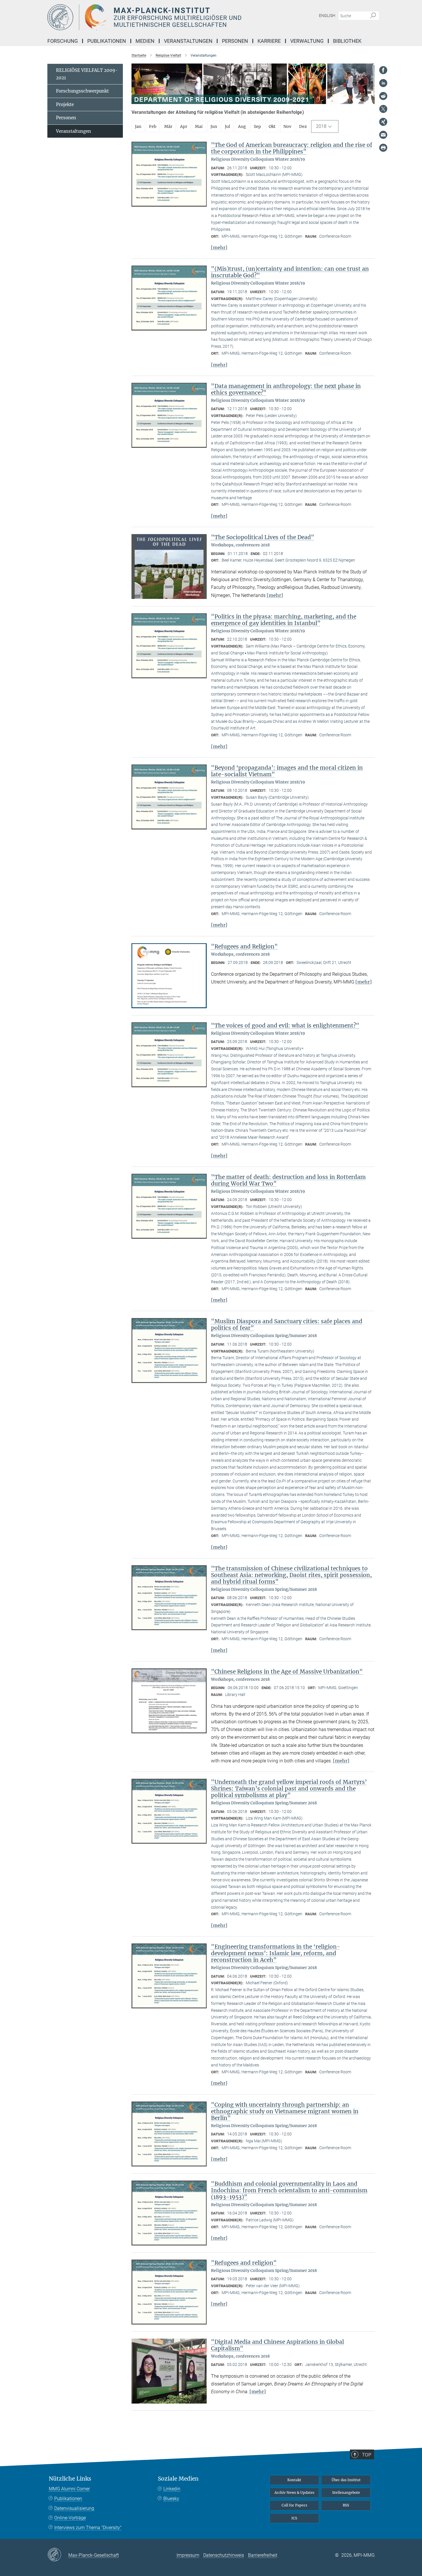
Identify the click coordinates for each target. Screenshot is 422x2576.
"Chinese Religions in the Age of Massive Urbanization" (287, 1672)
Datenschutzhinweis (224, 2555)
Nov (287, 126)
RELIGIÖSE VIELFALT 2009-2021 (87, 74)
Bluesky (171, 2499)
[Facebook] (383, 70)
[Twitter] (383, 109)
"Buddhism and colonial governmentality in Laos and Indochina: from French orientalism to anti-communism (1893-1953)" (289, 2190)
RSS (346, 2505)
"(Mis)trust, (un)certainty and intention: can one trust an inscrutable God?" (290, 272)
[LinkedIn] (383, 83)
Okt (272, 126)
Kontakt (294, 2480)
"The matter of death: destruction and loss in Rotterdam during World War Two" (288, 1180)
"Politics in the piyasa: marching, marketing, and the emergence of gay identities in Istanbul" (284, 620)
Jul (228, 126)
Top (367, 2455)
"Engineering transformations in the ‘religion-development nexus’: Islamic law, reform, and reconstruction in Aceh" (276, 1953)
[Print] (383, 148)
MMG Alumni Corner (69, 2489)
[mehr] (219, 247)
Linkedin (172, 2489)
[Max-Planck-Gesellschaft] (58, 2555)
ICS (294, 2518)
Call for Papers (294, 2505)
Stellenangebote (346, 2493)
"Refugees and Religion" (244, 946)
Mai (199, 126)
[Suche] (373, 16)
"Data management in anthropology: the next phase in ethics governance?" (286, 389)
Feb (153, 126)
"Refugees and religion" (244, 2263)
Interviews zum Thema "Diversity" (88, 2528)
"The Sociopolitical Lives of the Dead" (263, 537)
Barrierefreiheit (263, 2555)
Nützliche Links (70, 2479)
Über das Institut (346, 2480)
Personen (66, 118)
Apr (184, 126)
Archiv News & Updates (294, 2493)
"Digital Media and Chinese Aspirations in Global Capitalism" (277, 2345)
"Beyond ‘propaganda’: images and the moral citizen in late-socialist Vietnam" (287, 771)
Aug (242, 126)
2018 (321, 126)
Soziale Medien (178, 2479)
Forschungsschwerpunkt (82, 91)
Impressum (188, 2555)
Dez (303, 126)
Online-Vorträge (70, 2518)
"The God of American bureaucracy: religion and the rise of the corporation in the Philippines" (292, 148)
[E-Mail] (383, 135)
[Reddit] (383, 96)
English (327, 16)
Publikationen (68, 2499)
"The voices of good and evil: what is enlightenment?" (285, 1025)
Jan (138, 126)
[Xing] (383, 122)
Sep (257, 126)
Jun (214, 126)
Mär (168, 126)
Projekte (65, 104)
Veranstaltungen (73, 131)
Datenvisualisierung (74, 2508)
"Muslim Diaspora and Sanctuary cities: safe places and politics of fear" (287, 1325)
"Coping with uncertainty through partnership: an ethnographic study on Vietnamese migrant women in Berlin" (285, 2111)
